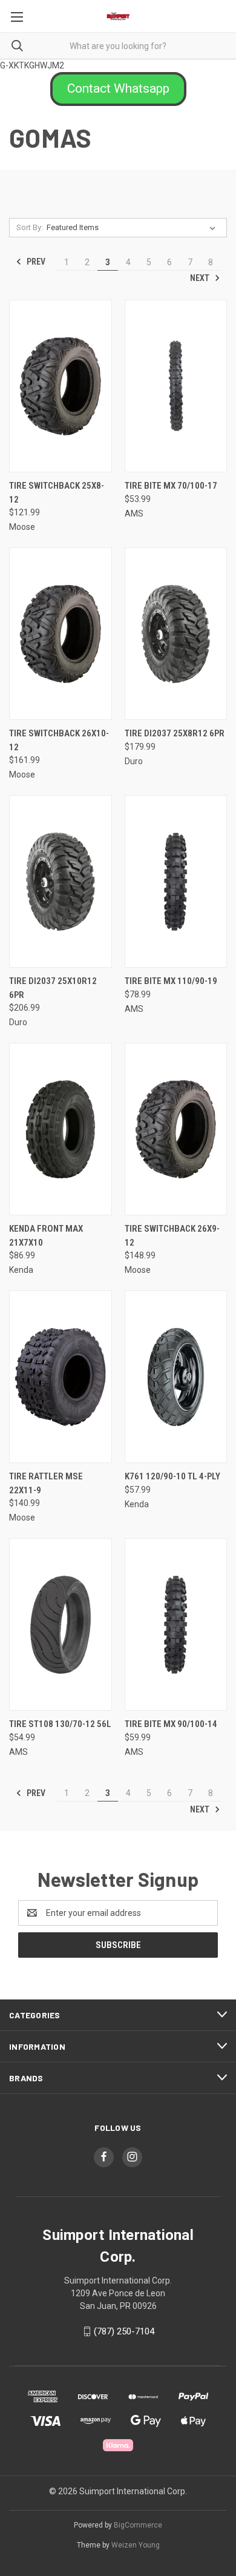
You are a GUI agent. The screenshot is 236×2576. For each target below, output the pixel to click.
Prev (35, 262)
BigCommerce (138, 2525)
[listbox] (133, 228)
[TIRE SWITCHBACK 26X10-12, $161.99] (61, 634)
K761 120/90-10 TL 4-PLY (172, 1476)
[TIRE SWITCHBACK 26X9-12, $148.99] (176, 1129)
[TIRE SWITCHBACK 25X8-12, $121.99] (61, 386)
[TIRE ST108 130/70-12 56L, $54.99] (61, 1624)
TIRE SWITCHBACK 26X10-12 (59, 740)
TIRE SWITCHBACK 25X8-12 (57, 493)
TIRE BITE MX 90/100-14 (171, 1724)
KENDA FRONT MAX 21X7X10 (46, 1236)
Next (201, 278)
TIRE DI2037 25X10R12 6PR (53, 988)
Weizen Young (136, 2545)
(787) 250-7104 (124, 2331)
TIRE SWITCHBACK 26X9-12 (172, 1236)
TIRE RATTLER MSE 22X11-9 (46, 1483)
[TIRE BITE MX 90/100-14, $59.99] (176, 1624)
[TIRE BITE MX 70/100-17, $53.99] (176, 386)
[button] (118, 89)
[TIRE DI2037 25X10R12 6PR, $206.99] (61, 881)
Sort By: (30, 227)
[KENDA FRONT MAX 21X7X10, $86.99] (61, 1129)
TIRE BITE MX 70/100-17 (171, 486)
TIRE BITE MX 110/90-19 (171, 981)
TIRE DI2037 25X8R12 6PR (175, 733)
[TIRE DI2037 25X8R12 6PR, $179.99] (176, 634)
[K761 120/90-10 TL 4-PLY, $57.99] (176, 1377)
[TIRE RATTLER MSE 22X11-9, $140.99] (61, 1377)
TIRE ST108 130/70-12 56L (60, 1724)
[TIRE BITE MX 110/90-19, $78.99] (176, 881)
